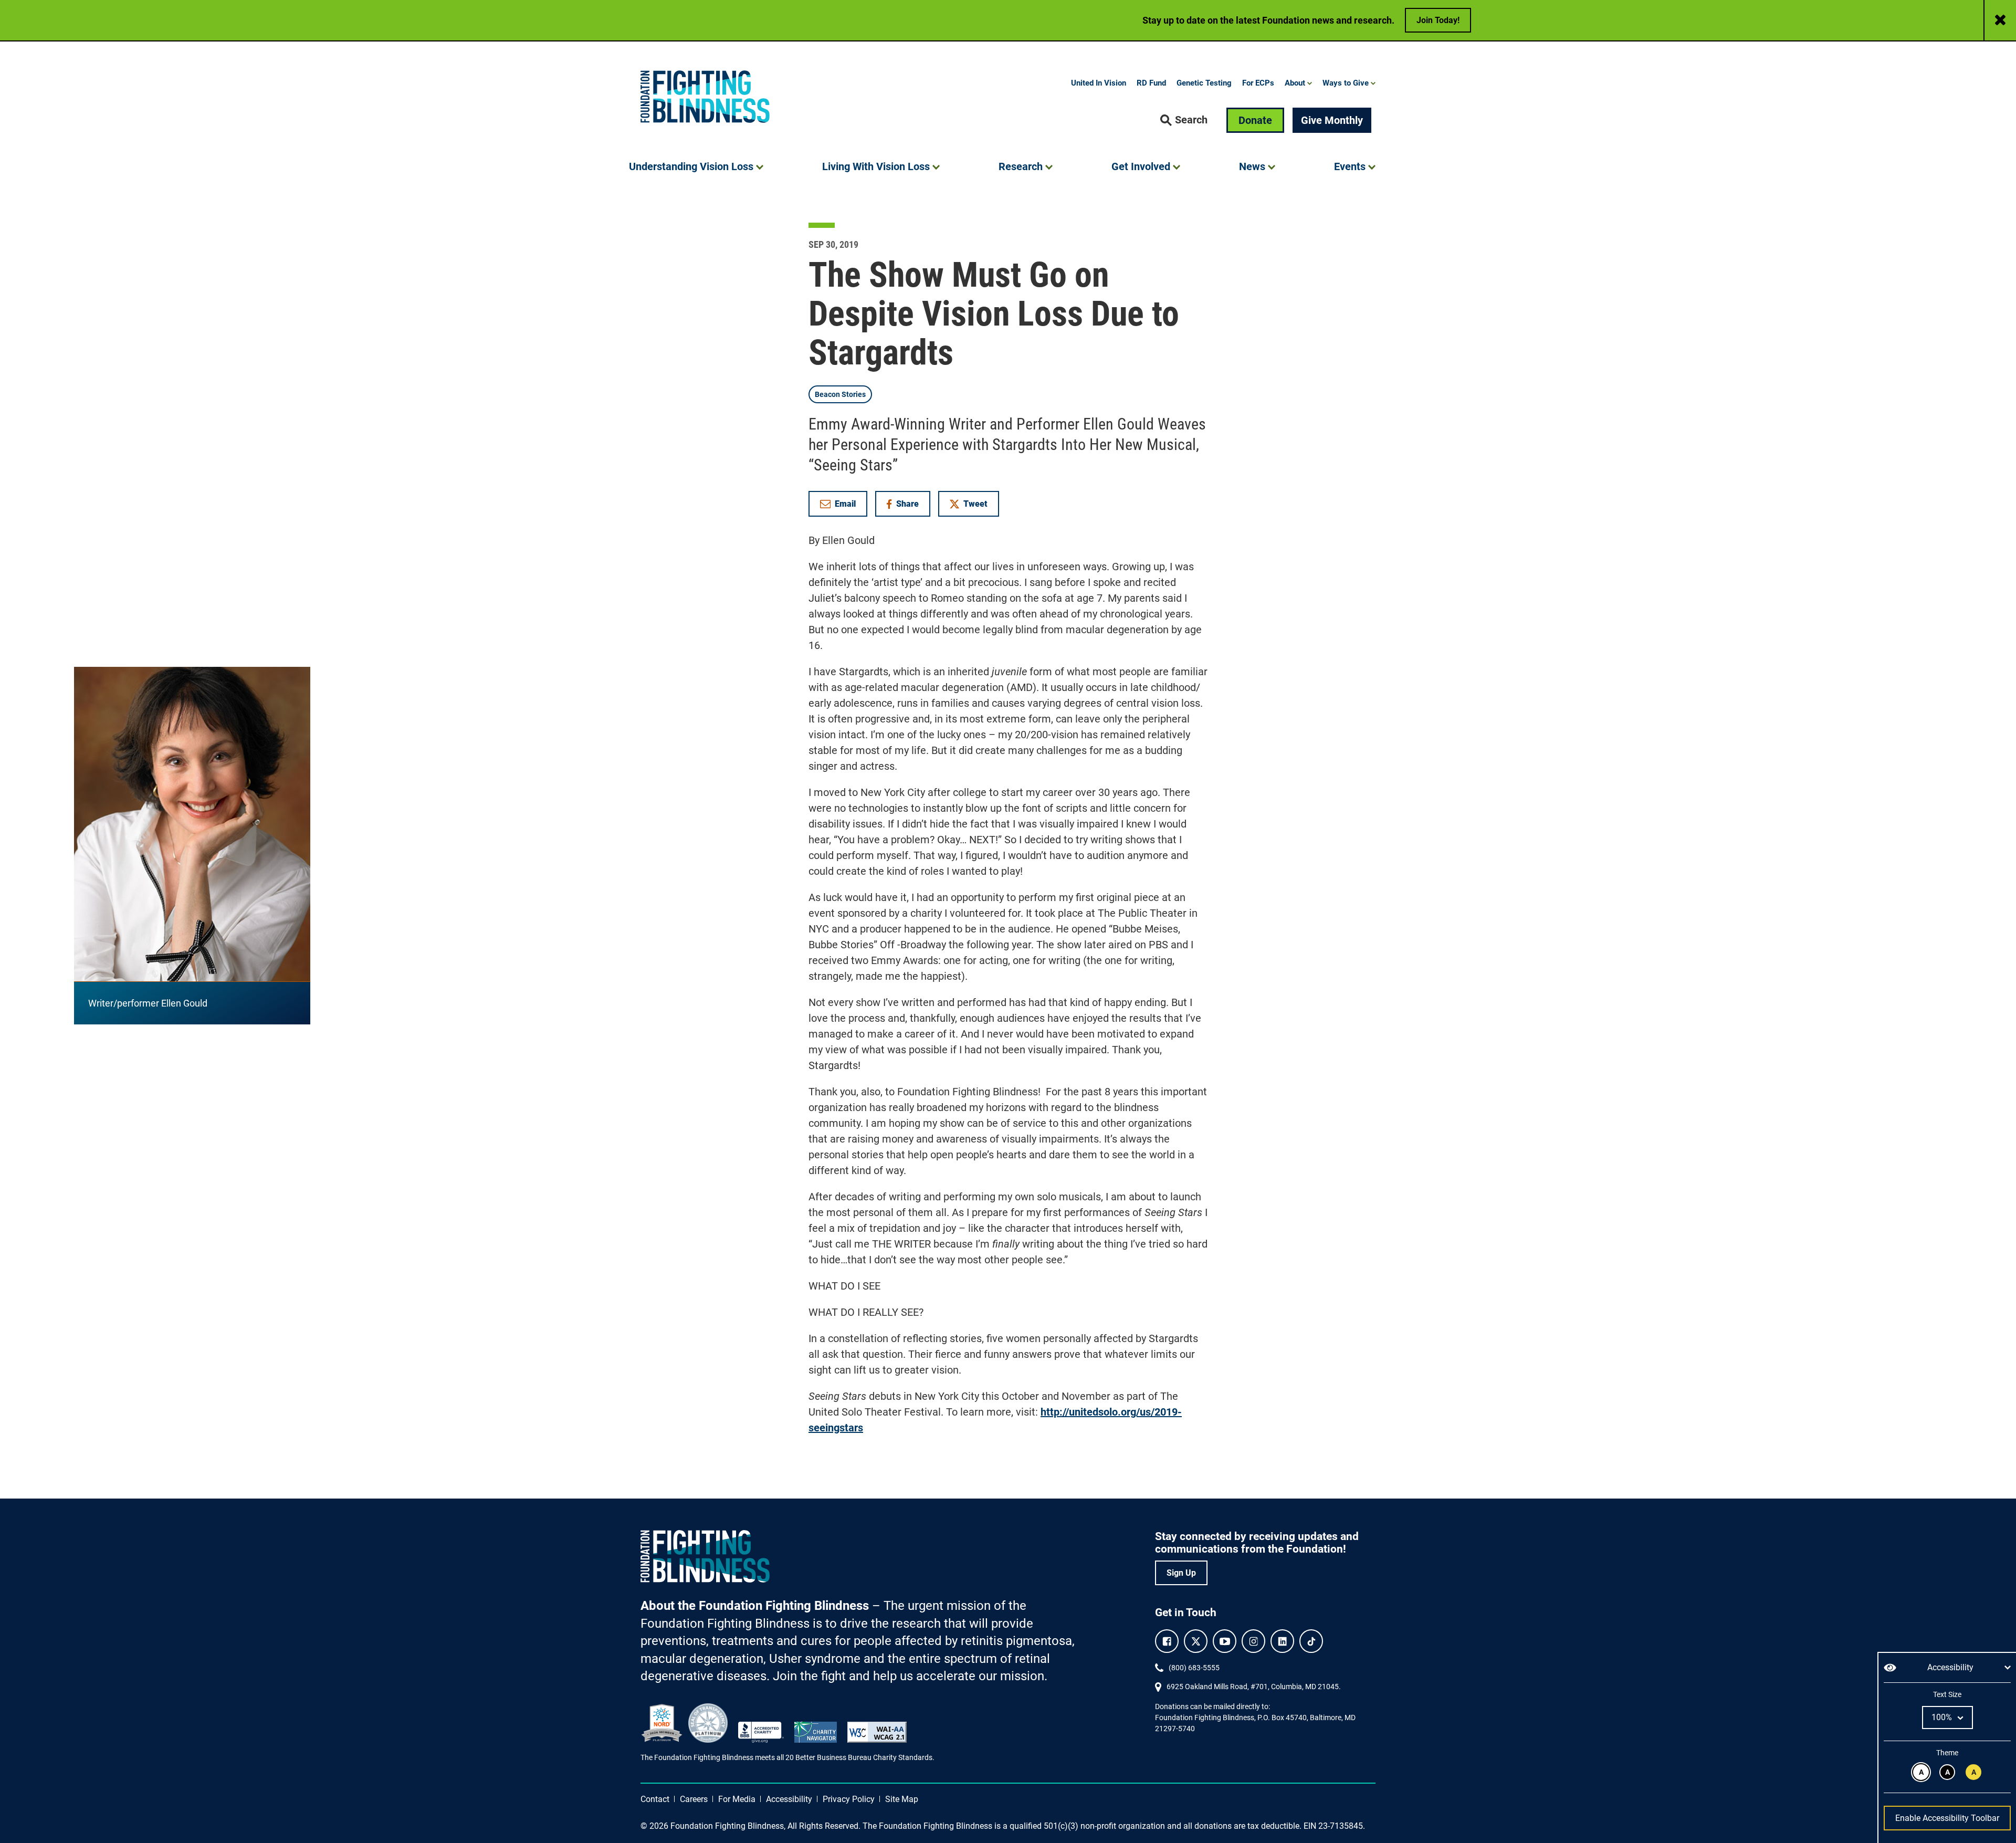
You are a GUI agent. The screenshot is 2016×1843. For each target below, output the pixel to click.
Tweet (975, 504)
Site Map (902, 1799)
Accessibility (789, 1799)
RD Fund (1151, 83)
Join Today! (1438, 20)
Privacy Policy (849, 1799)
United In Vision (1099, 83)
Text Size (1947, 1694)
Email (845, 504)
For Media (737, 1799)
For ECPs (1258, 83)
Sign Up (1181, 1573)
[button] (1184, 120)
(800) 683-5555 (1194, 1668)
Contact (655, 1799)
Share (908, 506)
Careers (694, 1799)
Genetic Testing (1204, 83)
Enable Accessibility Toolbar (1947, 1818)
